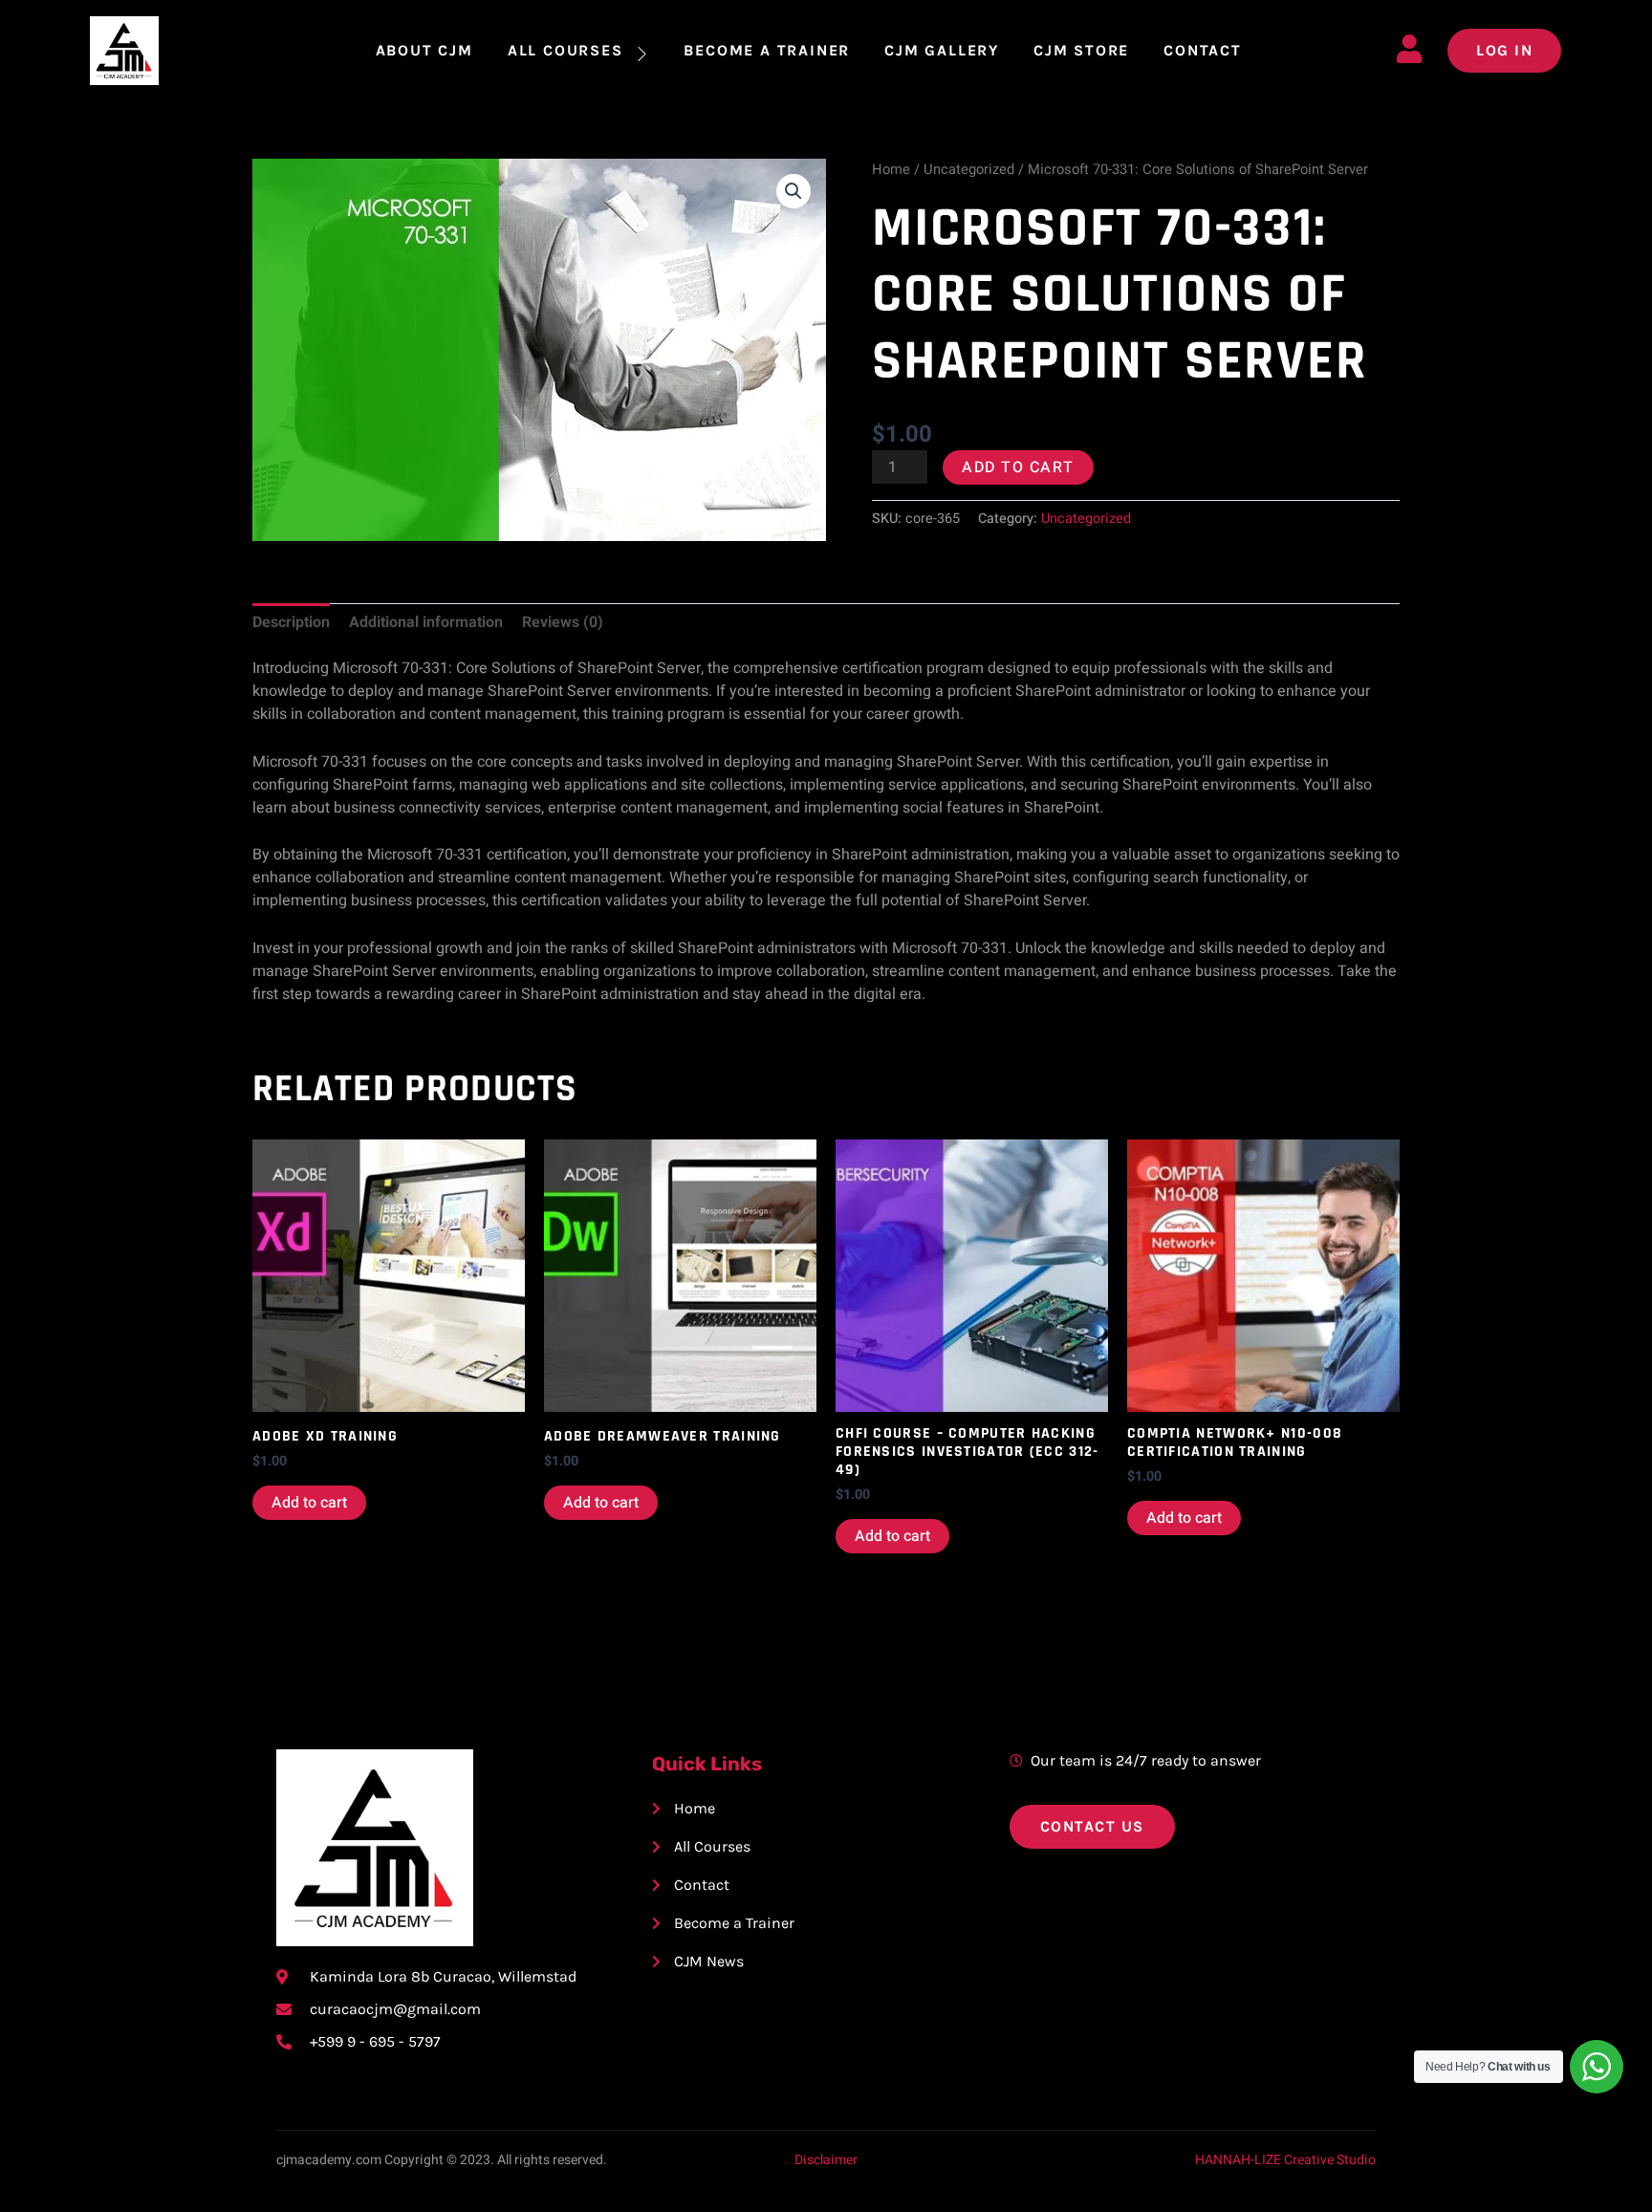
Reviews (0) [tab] (563, 622)
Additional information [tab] (426, 622)
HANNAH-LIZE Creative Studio (1285, 2160)
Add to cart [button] (309, 1503)
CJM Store (1081, 50)
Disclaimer (826, 2160)
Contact (1203, 50)
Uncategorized (969, 170)
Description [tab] (291, 622)
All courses (565, 50)
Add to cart (1018, 467)
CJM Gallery (942, 50)
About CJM (424, 50)
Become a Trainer (767, 50)
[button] (793, 191)
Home (891, 170)
